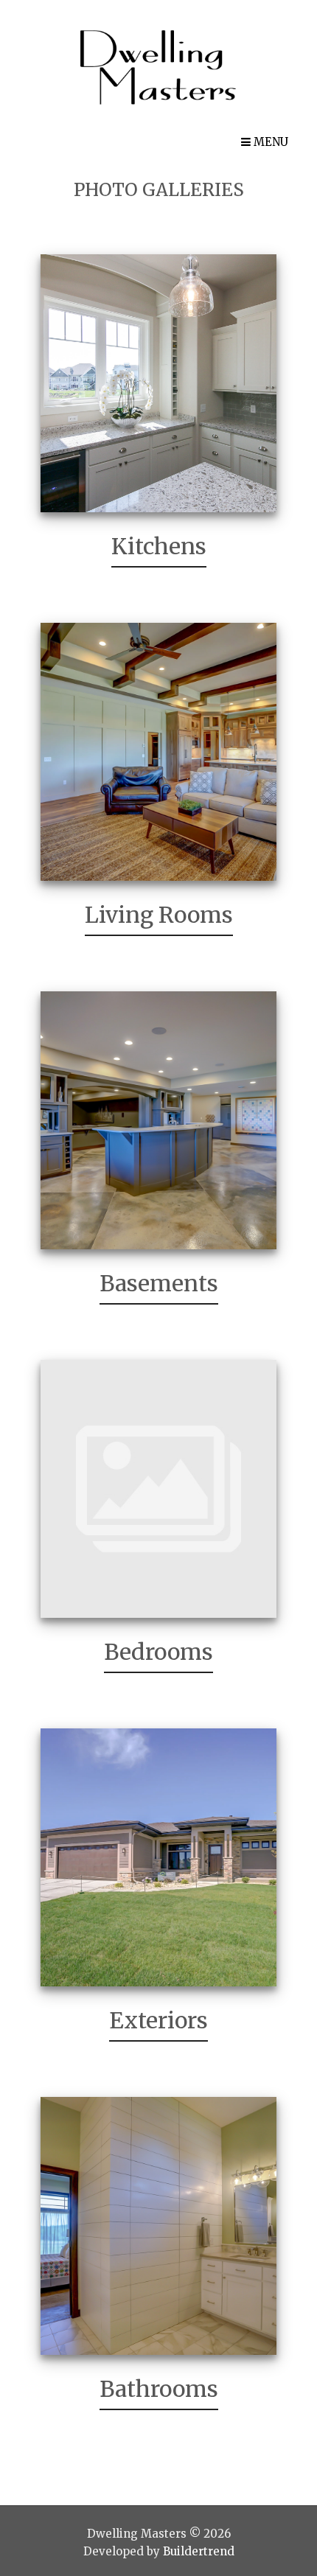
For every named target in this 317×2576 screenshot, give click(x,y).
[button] (265, 142)
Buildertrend (199, 2551)
